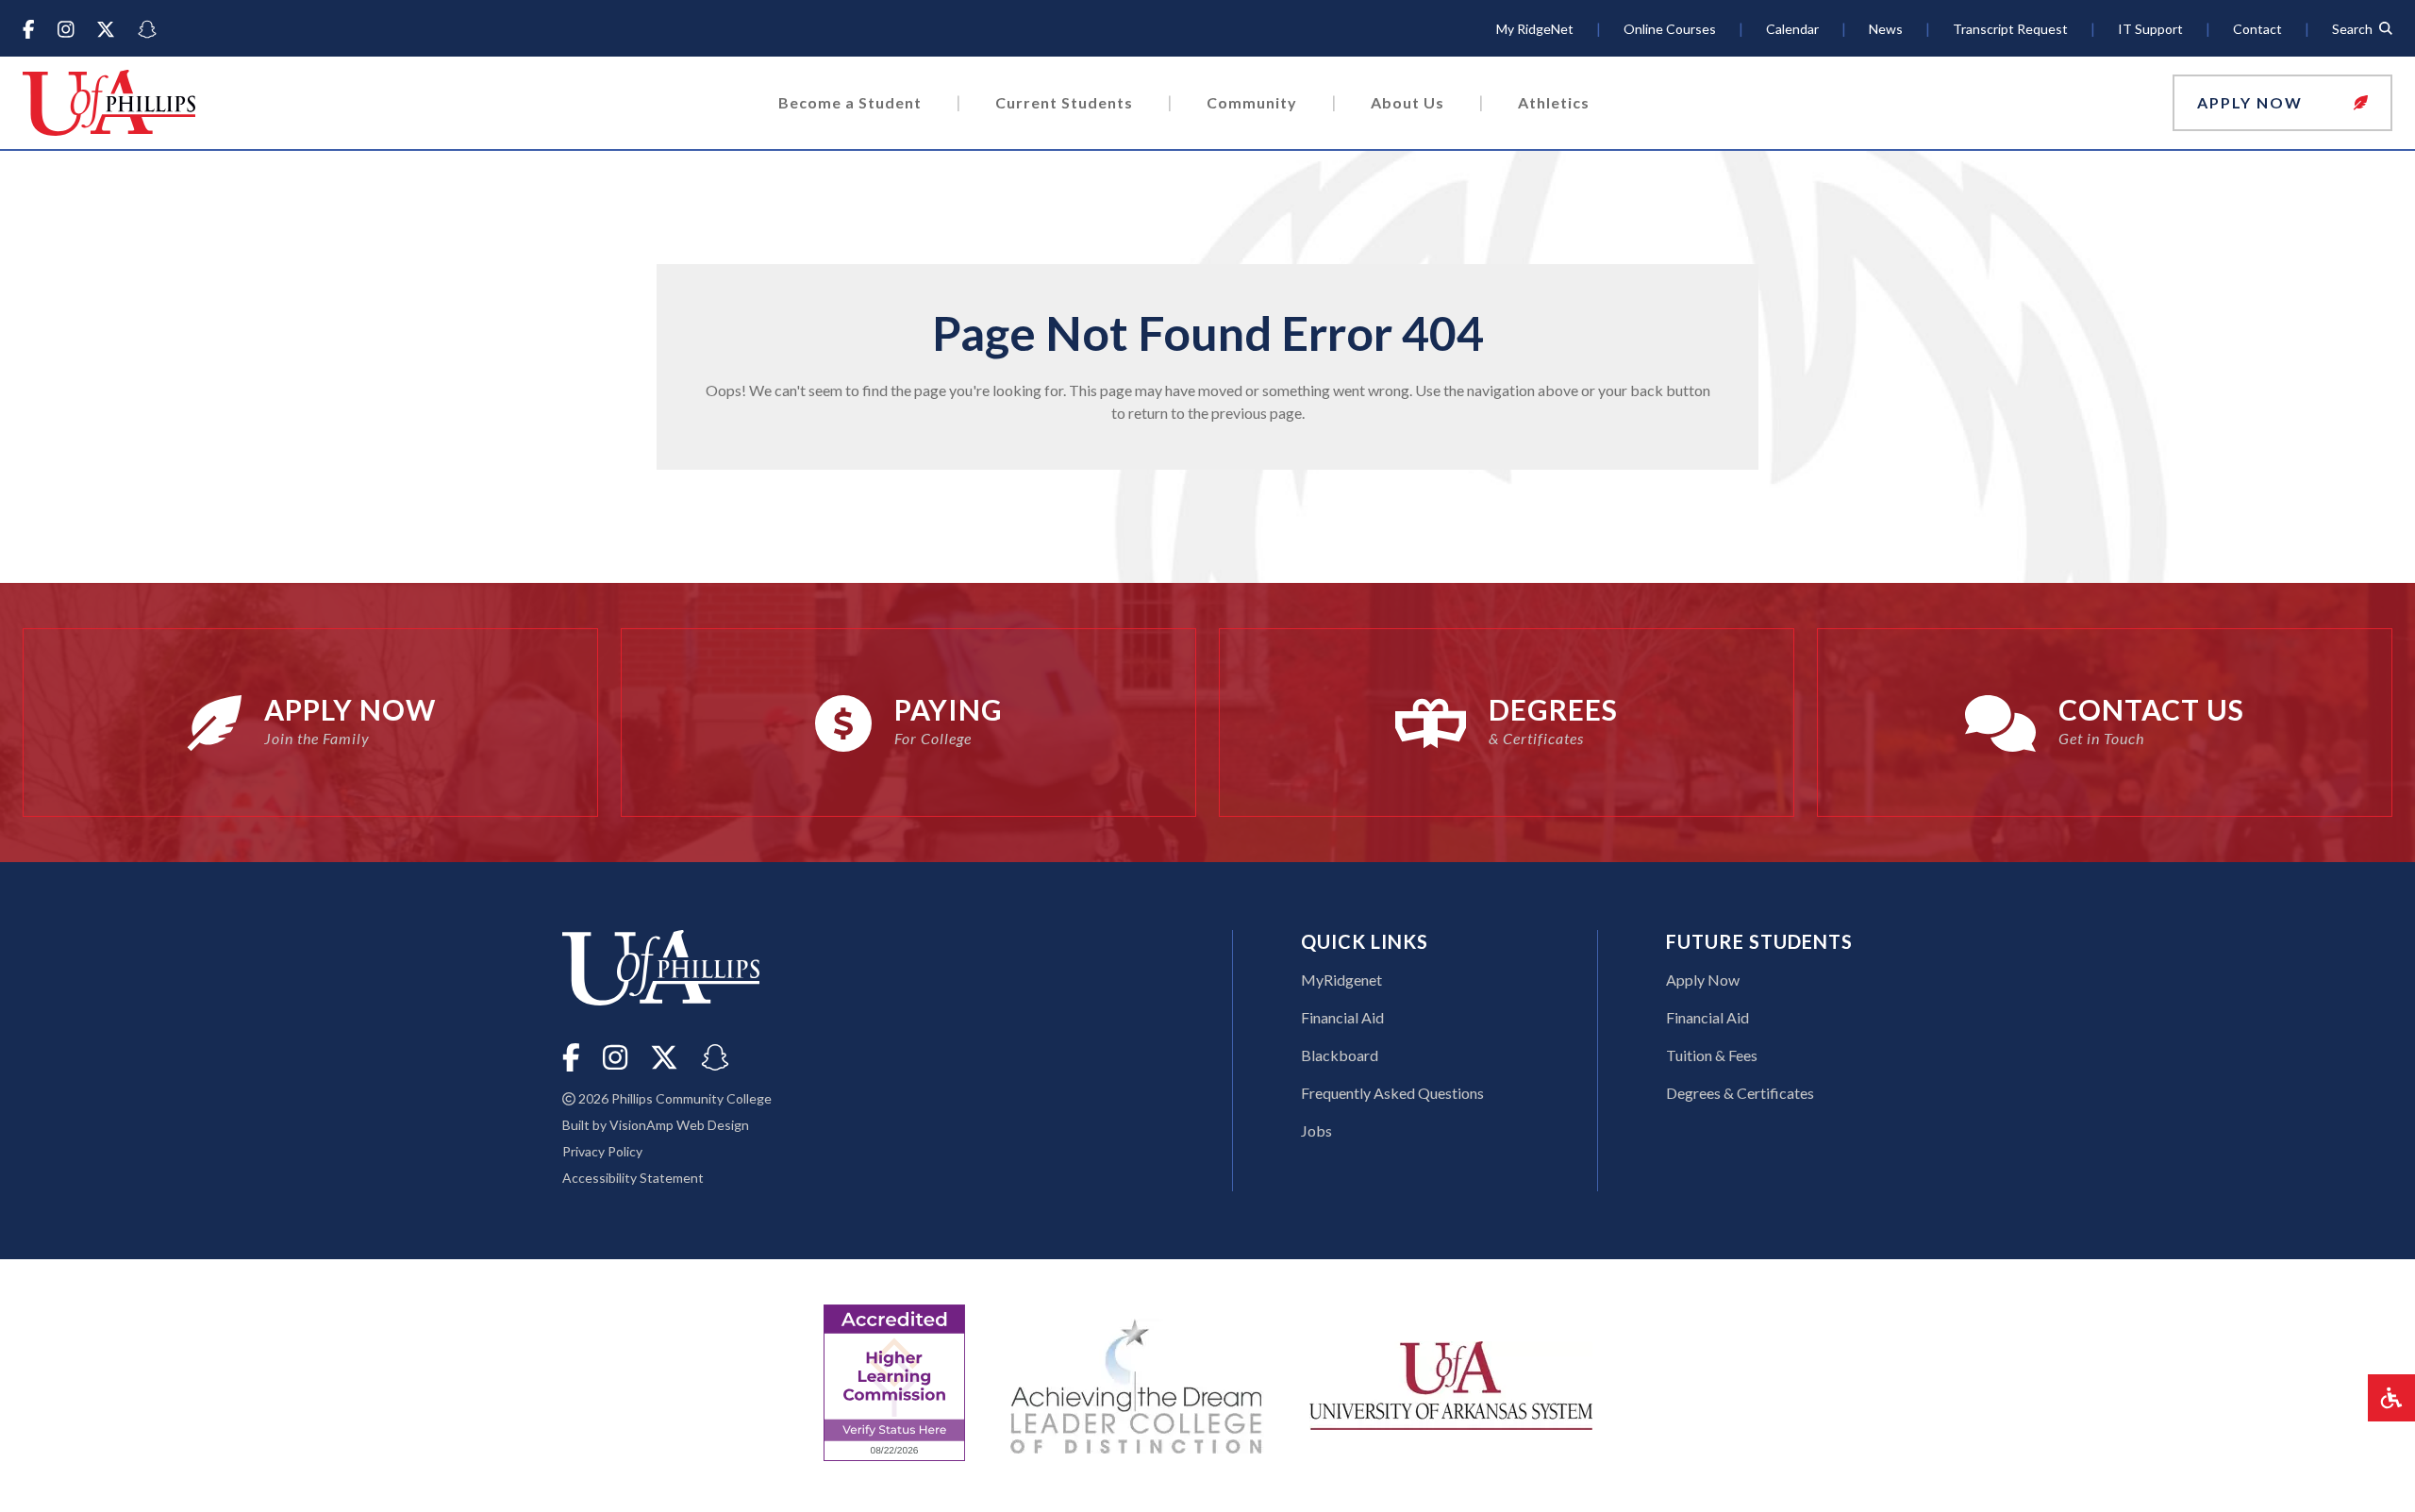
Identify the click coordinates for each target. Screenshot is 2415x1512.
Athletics (1554, 102)
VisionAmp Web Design (679, 1125)
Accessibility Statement (633, 1178)
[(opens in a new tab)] (1451, 1383)
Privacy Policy (602, 1151)
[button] (2282, 103)
